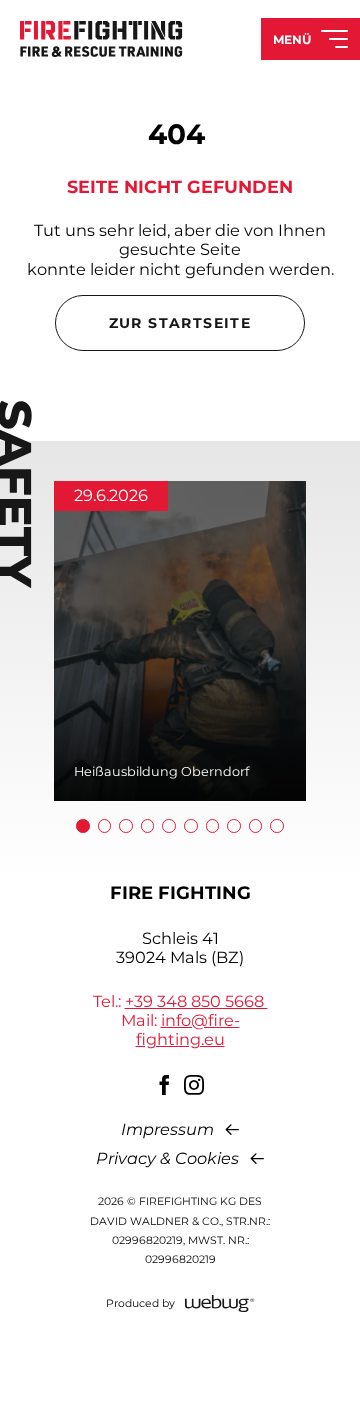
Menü (292, 39)
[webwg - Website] (220, 1304)
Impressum (167, 1129)
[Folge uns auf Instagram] (194, 1085)
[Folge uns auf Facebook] (165, 1085)
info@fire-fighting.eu (188, 1029)
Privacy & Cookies (167, 1158)
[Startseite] (101, 38)
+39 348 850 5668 (196, 1001)
